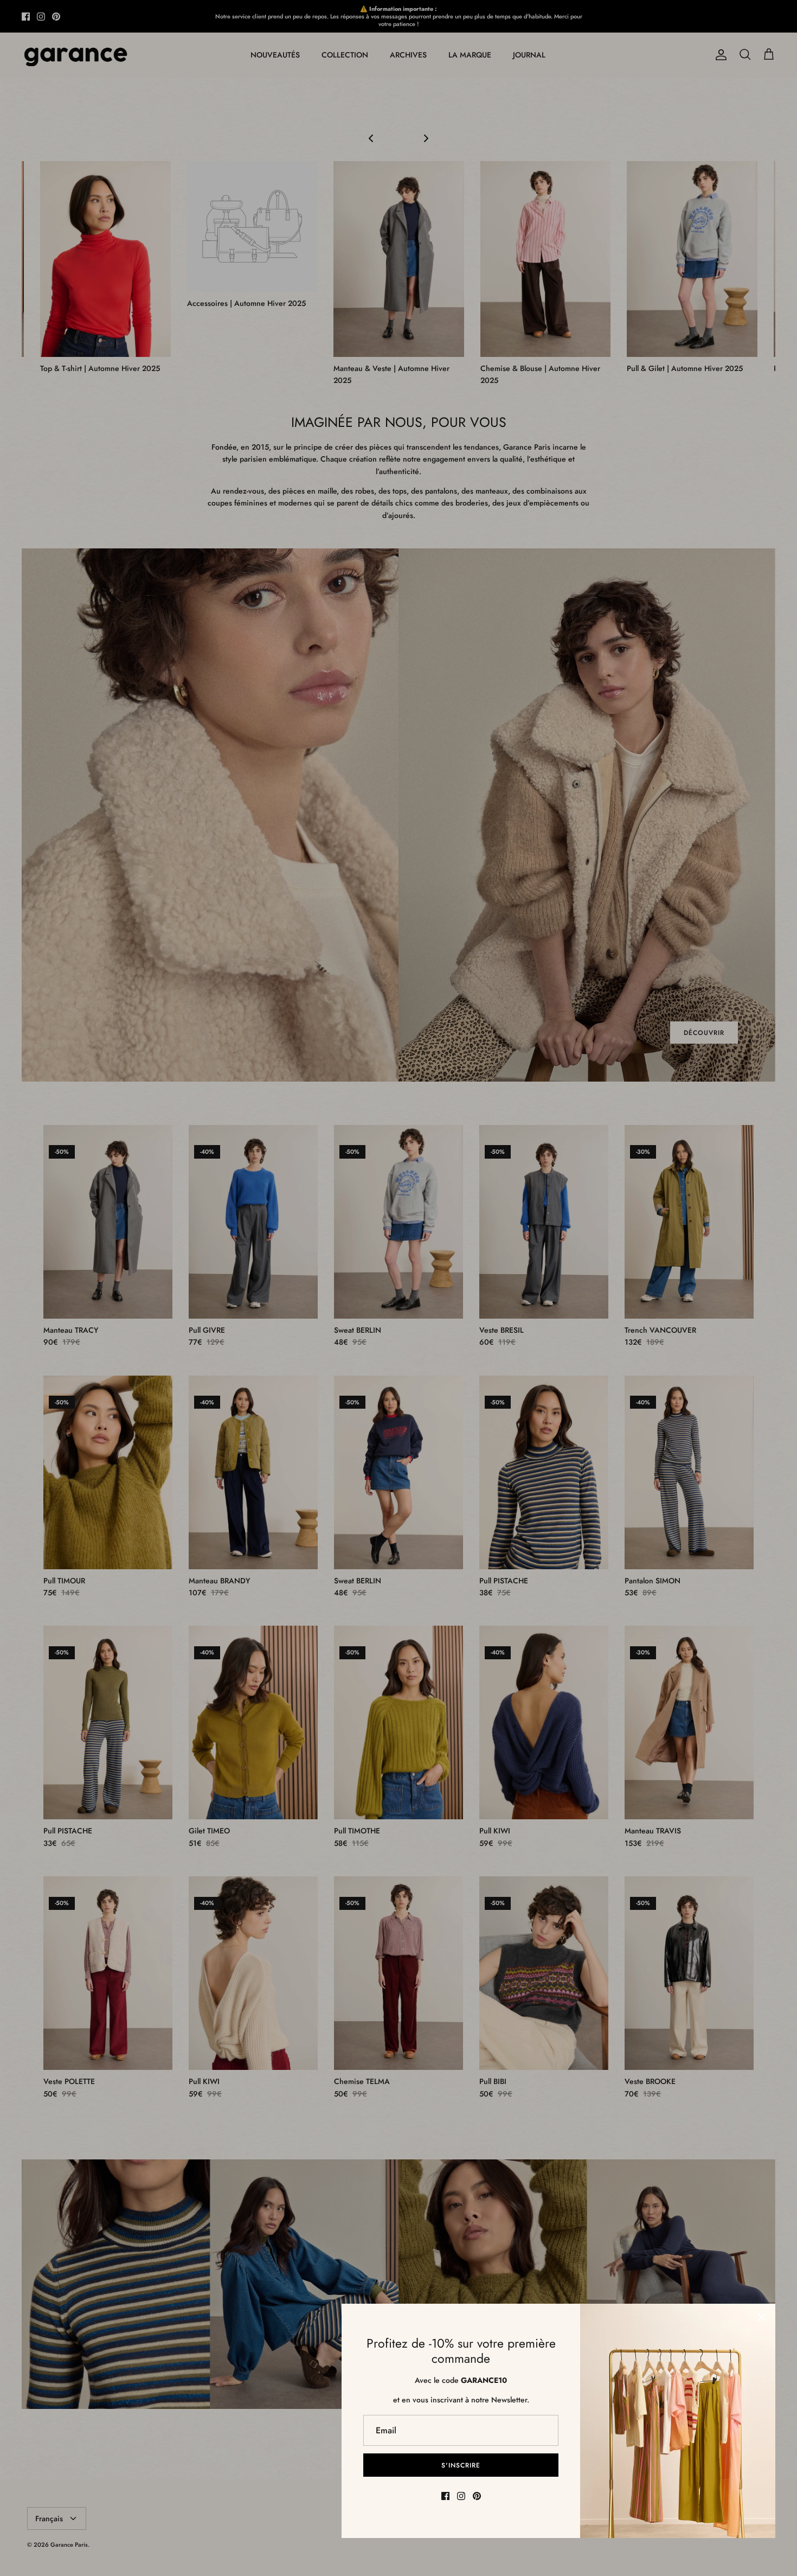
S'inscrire (461, 2465)
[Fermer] (762, 2317)
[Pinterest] (477, 2496)
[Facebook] (445, 2496)
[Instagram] (461, 2496)
